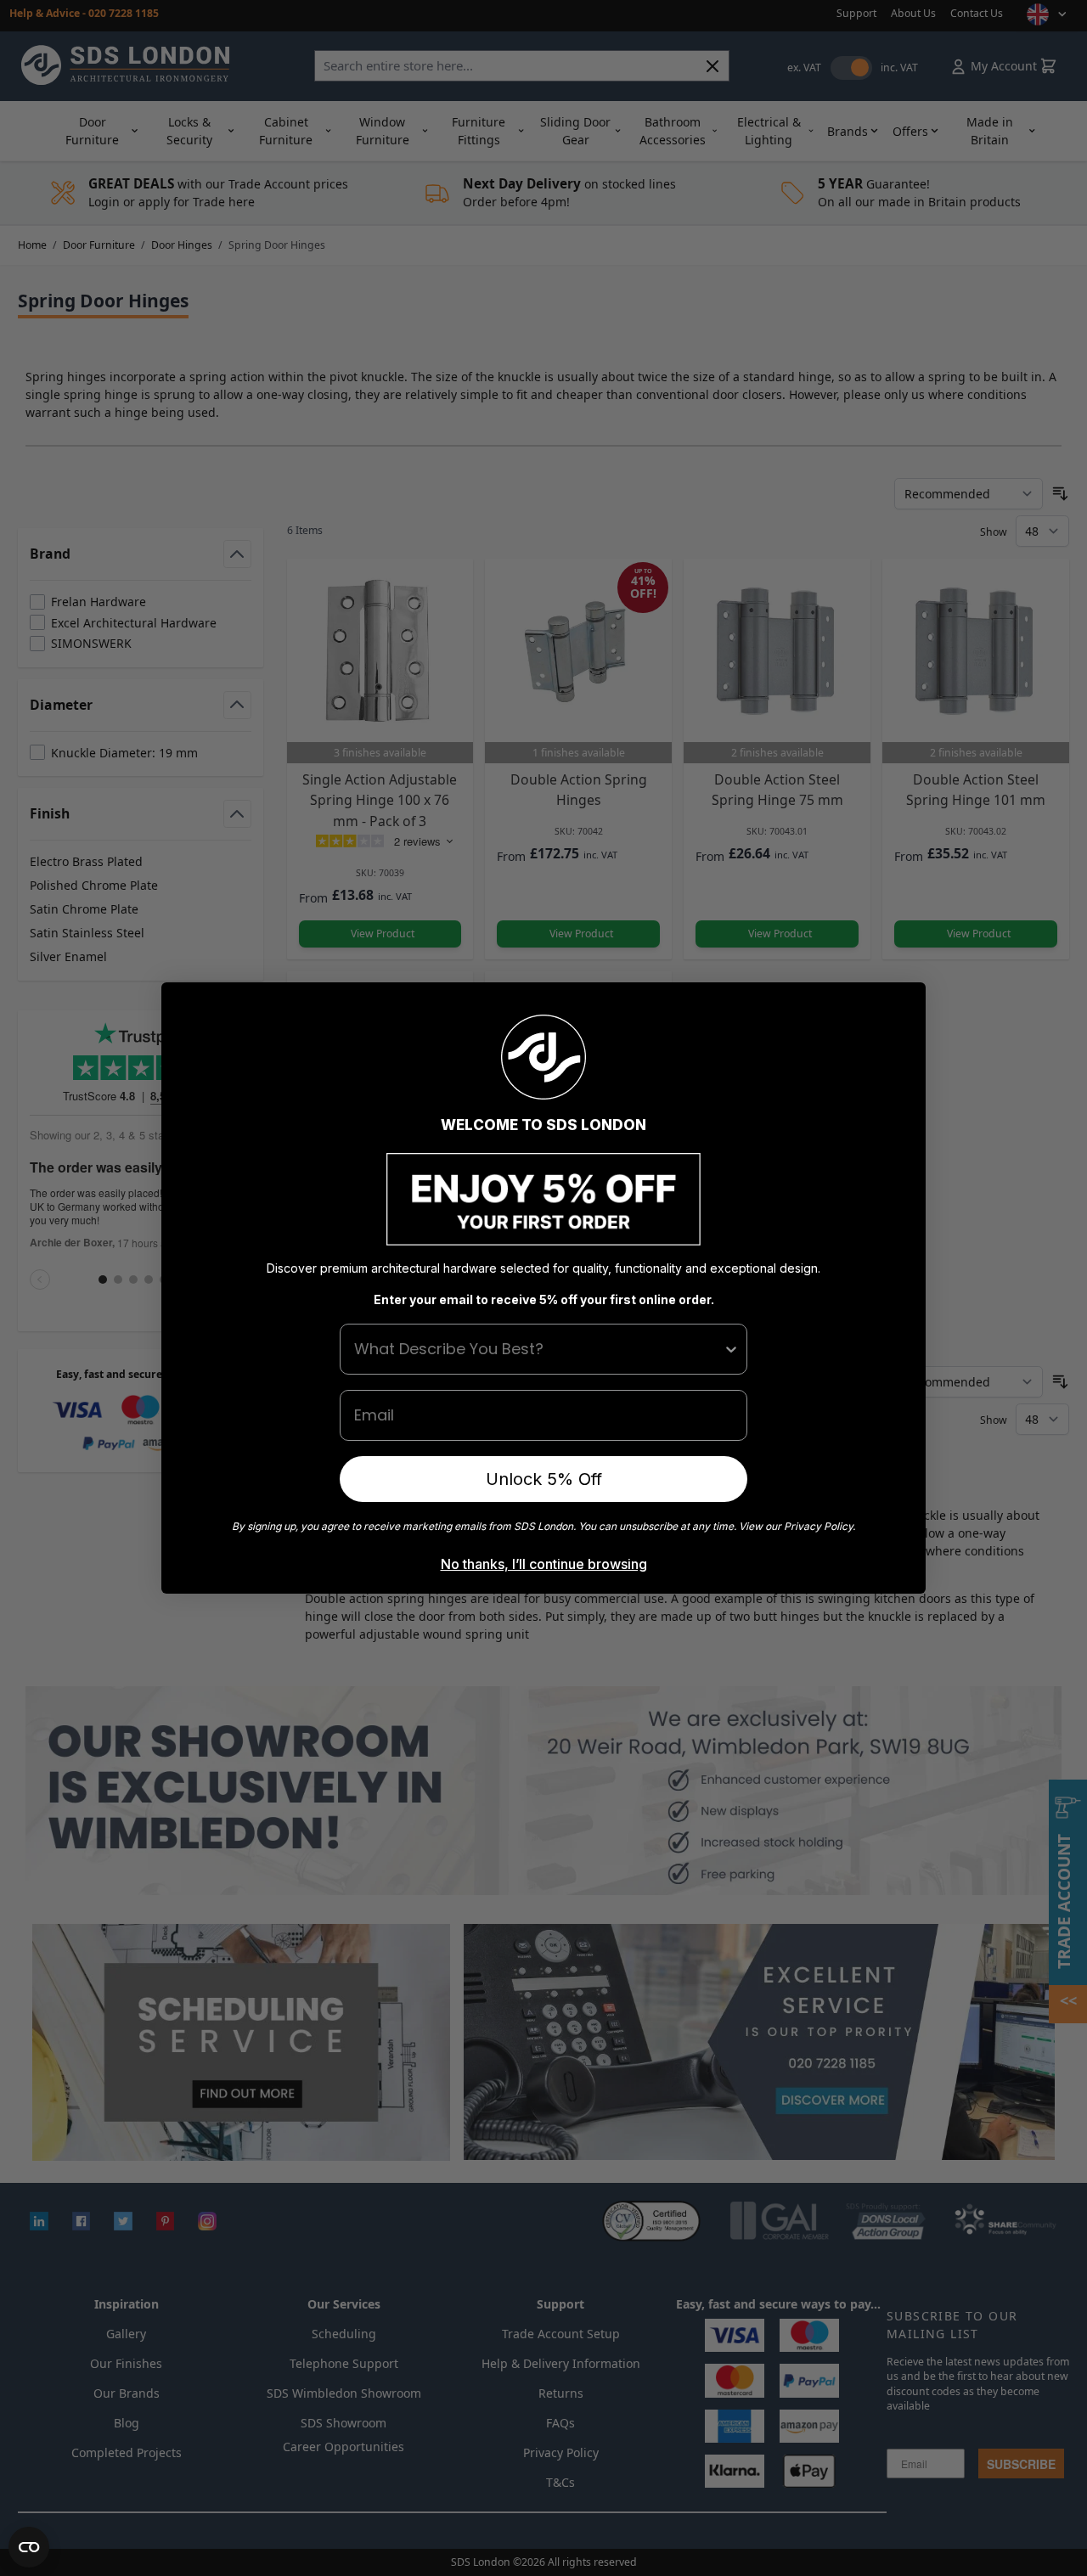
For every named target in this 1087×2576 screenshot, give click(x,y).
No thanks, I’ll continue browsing (544, 1564)
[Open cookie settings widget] (29, 2547)
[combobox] (538, 1349)
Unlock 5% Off (544, 1479)
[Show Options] (731, 1349)
